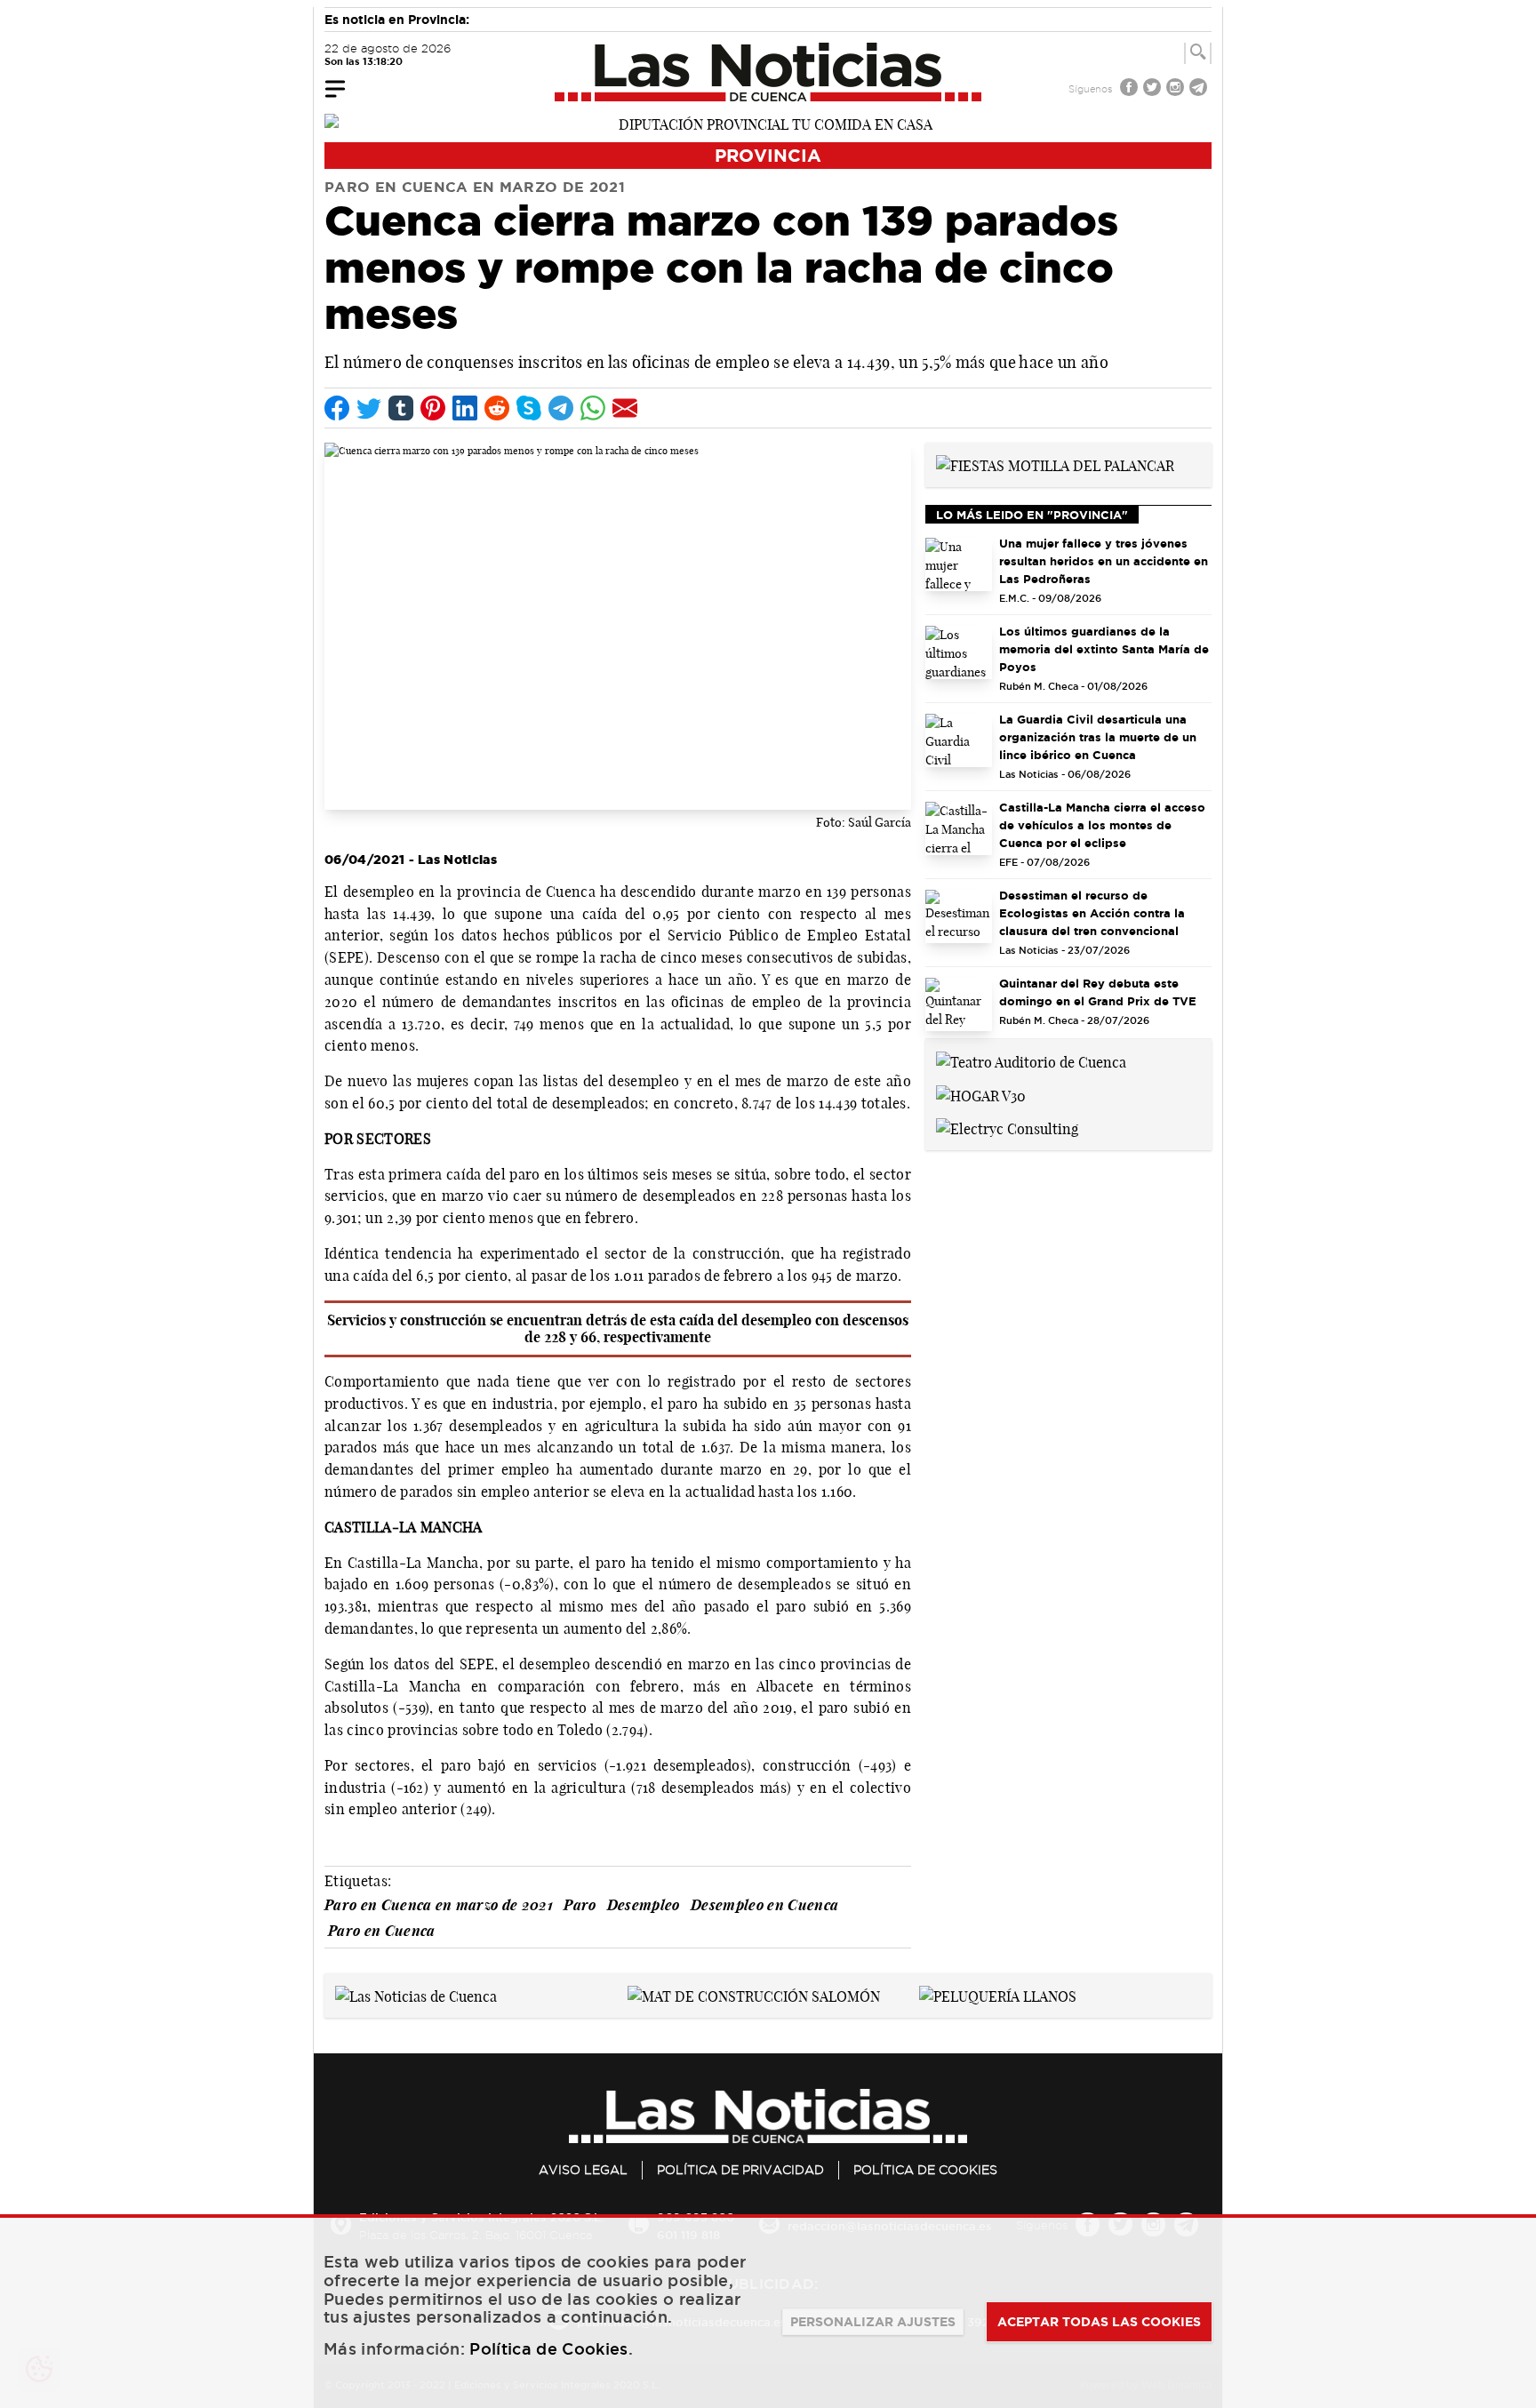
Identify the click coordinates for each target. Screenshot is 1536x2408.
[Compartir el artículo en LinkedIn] (465, 408)
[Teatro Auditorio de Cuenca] (1031, 1060)
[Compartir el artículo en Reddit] (497, 408)
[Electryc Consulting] (1007, 1128)
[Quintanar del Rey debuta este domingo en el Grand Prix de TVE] (959, 1004)
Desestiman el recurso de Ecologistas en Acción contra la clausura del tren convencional (1092, 913)
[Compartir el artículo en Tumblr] (401, 408)
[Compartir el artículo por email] (625, 408)
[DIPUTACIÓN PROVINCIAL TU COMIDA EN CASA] (768, 123)
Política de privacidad (740, 2170)
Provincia (768, 155)
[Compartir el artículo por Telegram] (561, 408)
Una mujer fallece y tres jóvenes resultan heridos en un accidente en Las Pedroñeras (1104, 561)
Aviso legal (583, 2170)
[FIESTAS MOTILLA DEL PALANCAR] (1055, 464)
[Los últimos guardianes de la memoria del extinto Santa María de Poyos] (959, 652)
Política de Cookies (925, 2170)
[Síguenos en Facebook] (1131, 89)
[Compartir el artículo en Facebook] (337, 408)
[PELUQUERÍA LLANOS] (998, 1995)
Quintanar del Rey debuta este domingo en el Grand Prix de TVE (1098, 992)
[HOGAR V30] (981, 1094)
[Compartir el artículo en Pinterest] (433, 408)
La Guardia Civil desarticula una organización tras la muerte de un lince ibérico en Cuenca (1098, 737)
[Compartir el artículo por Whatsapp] (593, 408)
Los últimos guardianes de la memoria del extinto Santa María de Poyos (1104, 649)
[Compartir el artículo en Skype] (529, 408)
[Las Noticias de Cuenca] (768, 72)
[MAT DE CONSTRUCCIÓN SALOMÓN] (754, 1995)
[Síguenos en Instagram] (1177, 89)
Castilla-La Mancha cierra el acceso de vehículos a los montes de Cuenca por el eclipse (1102, 825)
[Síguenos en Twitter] (1154, 89)
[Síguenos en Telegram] (1200, 89)
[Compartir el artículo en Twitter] (369, 408)
